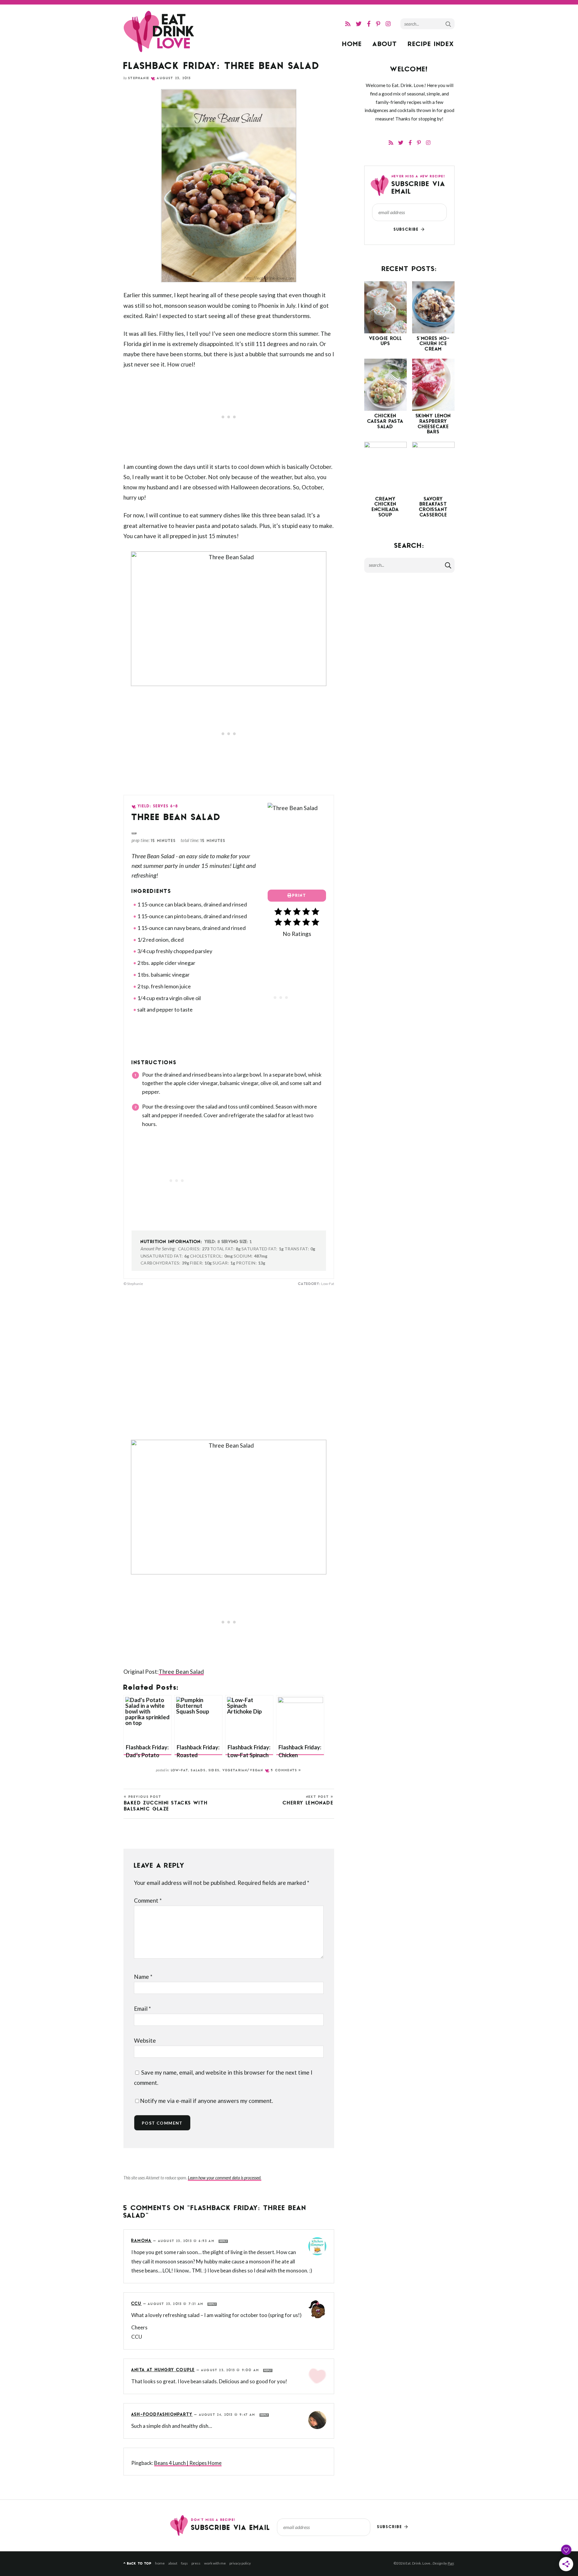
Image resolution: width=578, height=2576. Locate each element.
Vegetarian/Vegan (243, 1771)
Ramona (141, 2241)
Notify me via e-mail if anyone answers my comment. (207, 2101)
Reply (223, 2241)
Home (352, 45)
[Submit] (449, 23)
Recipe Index (431, 45)
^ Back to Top (137, 2564)
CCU (137, 2304)
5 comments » (286, 1771)
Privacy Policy (240, 2563)
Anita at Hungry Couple (163, 2370)
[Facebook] (369, 24)
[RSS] (348, 24)
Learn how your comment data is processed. (225, 2178)
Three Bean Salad (181, 1672)
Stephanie (139, 78)
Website (145, 2040)
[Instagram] (388, 24)
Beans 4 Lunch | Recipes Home (188, 2463)
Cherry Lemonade (308, 1801)
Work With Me (215, 2563)
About (385, 45)
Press (196, 2563)
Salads (198, 1771)
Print (299, 896)
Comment (148, 1900)
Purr (451, 2563)
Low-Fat (180, 1771)
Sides (214, 1771)
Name (143, 1977)
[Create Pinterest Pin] (134, 833)
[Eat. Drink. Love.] (160, 32)
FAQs (184, 2563)
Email (142, 2008)
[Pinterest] (378, 24)
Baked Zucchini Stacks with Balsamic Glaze (166, 1803)
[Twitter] (359, 24)
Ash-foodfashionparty (162, 2415)
